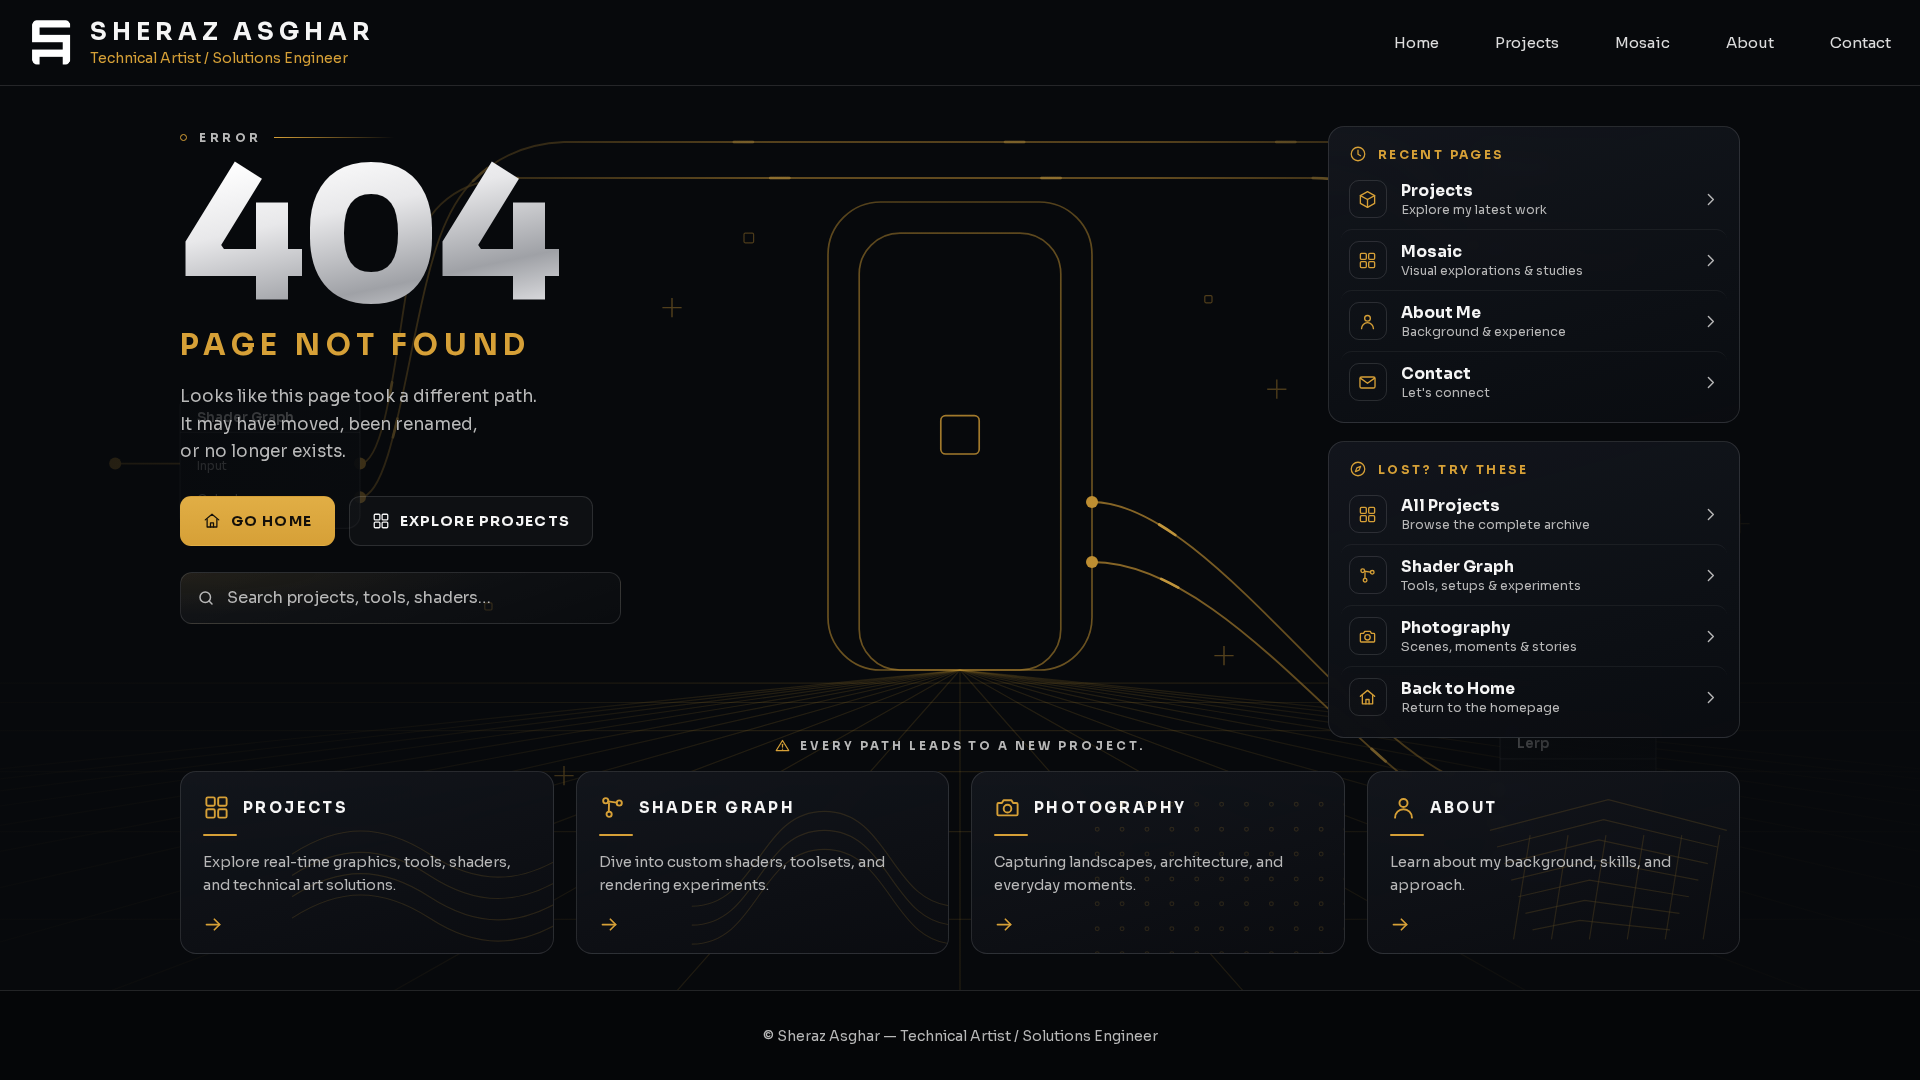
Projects (1527, 42)
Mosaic (1642, 42)
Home (1416, 42)
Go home (271, 521)
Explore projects (485, 521)
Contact (1860, 42)
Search (611, 597)
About (1750, 42)
